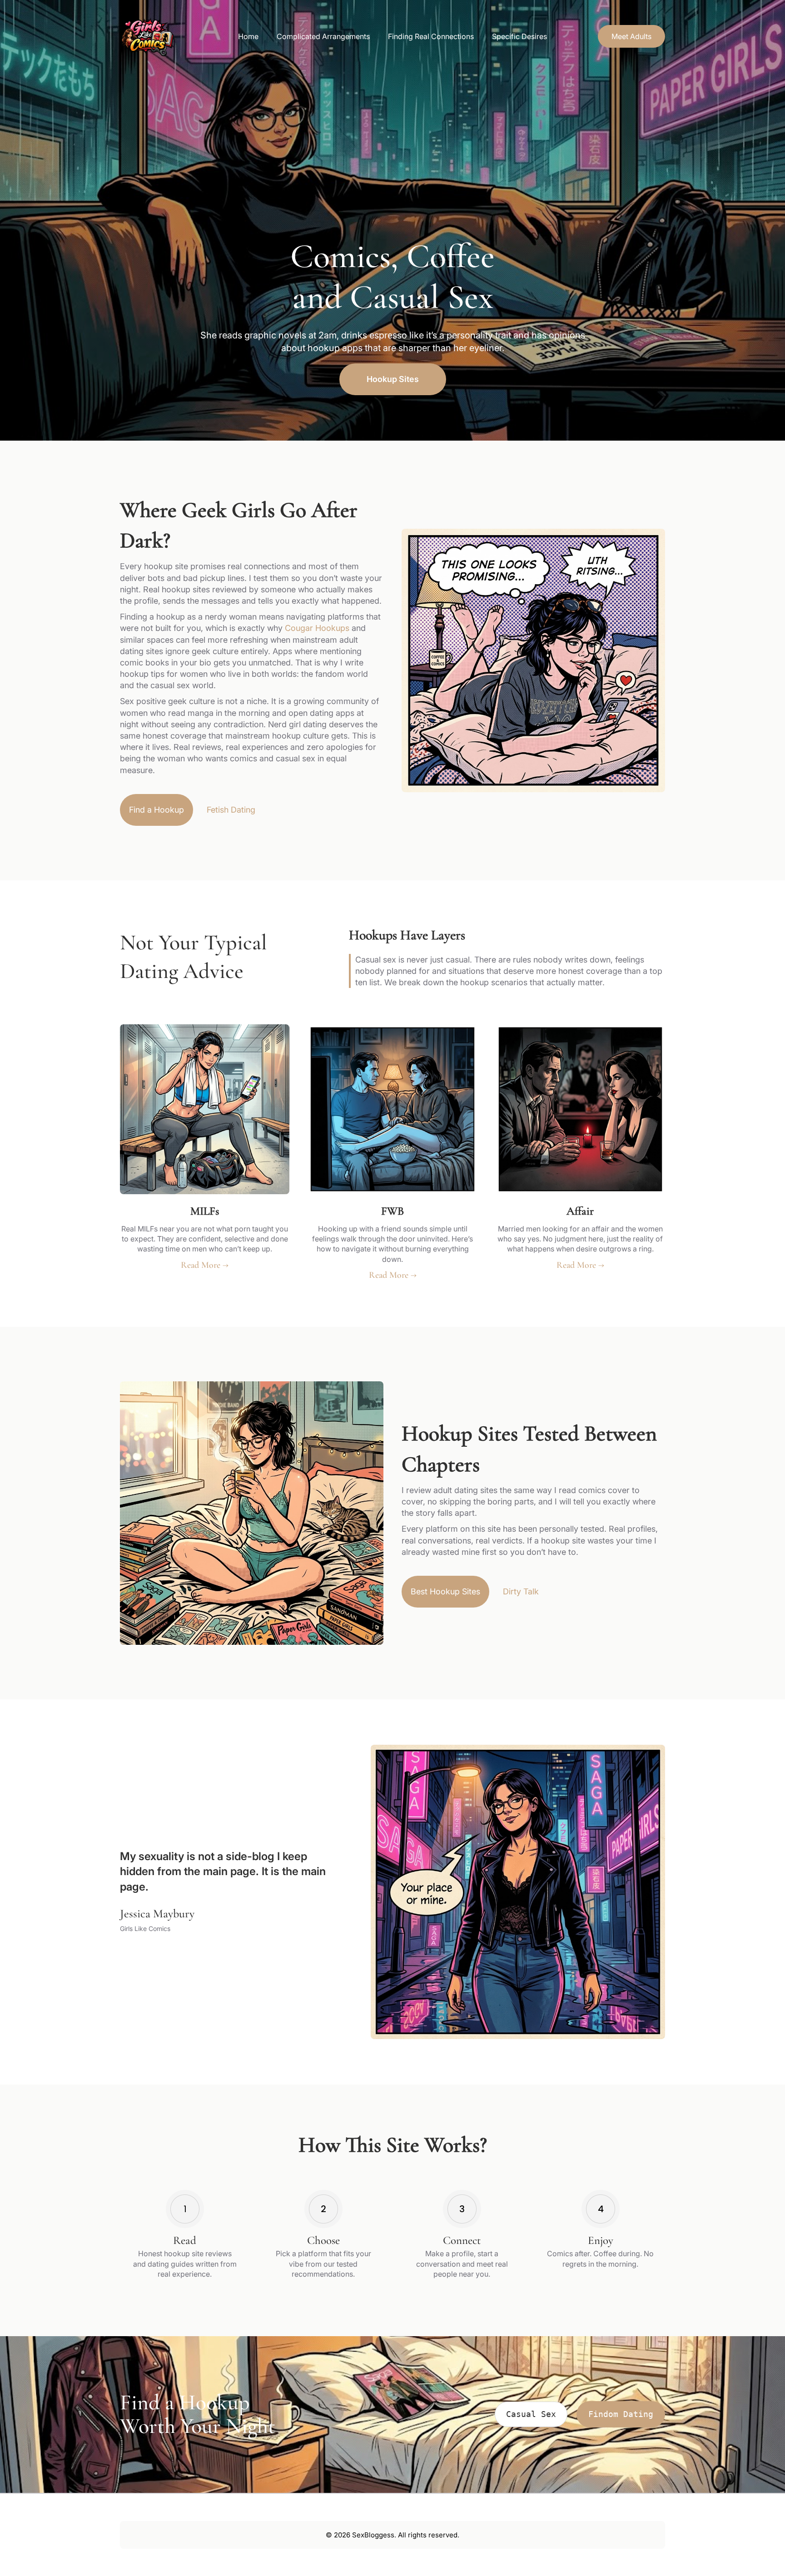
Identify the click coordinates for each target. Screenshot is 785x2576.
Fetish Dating (231, 810)
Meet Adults (631, 36)
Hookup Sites (393, 379)
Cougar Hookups (317, 628)
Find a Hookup (157, 810)
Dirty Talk (521, 1591)
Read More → (205, 1265)
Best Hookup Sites (445, 1591)
